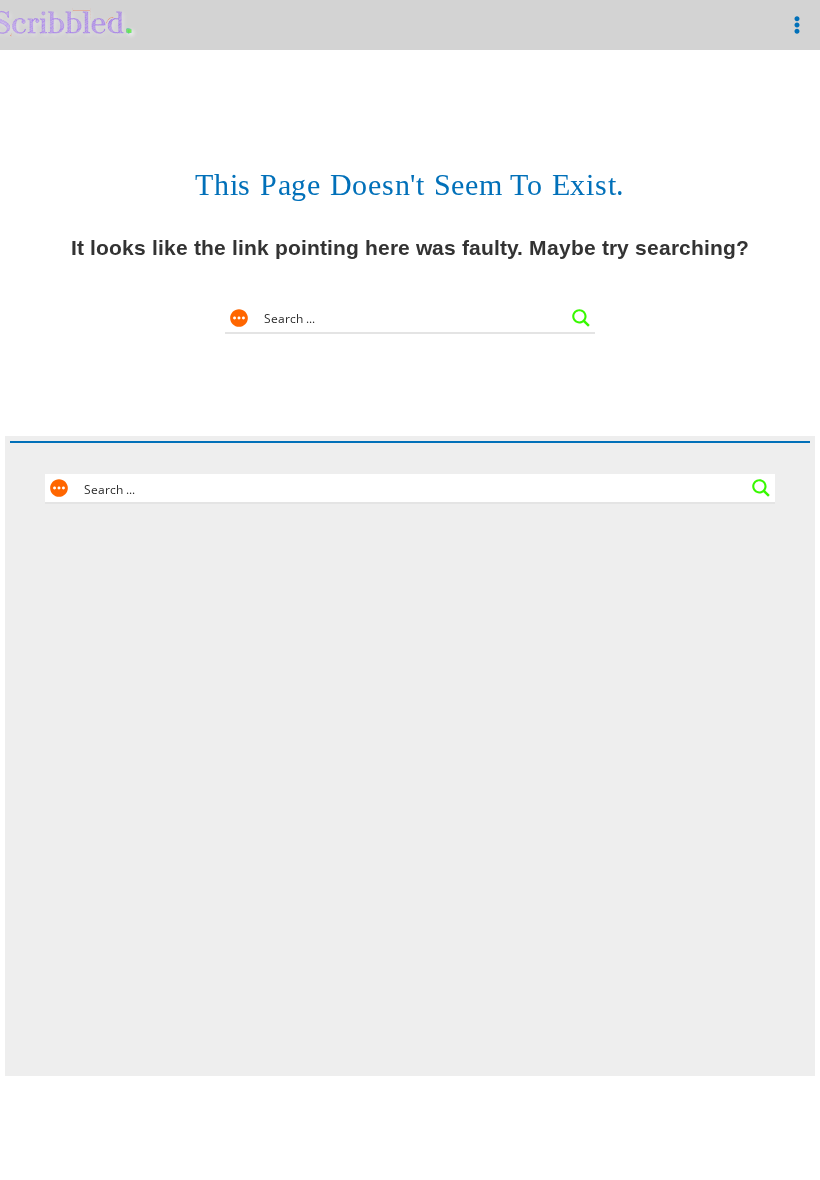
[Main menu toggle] (796, 25)
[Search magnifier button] (581, 318)
